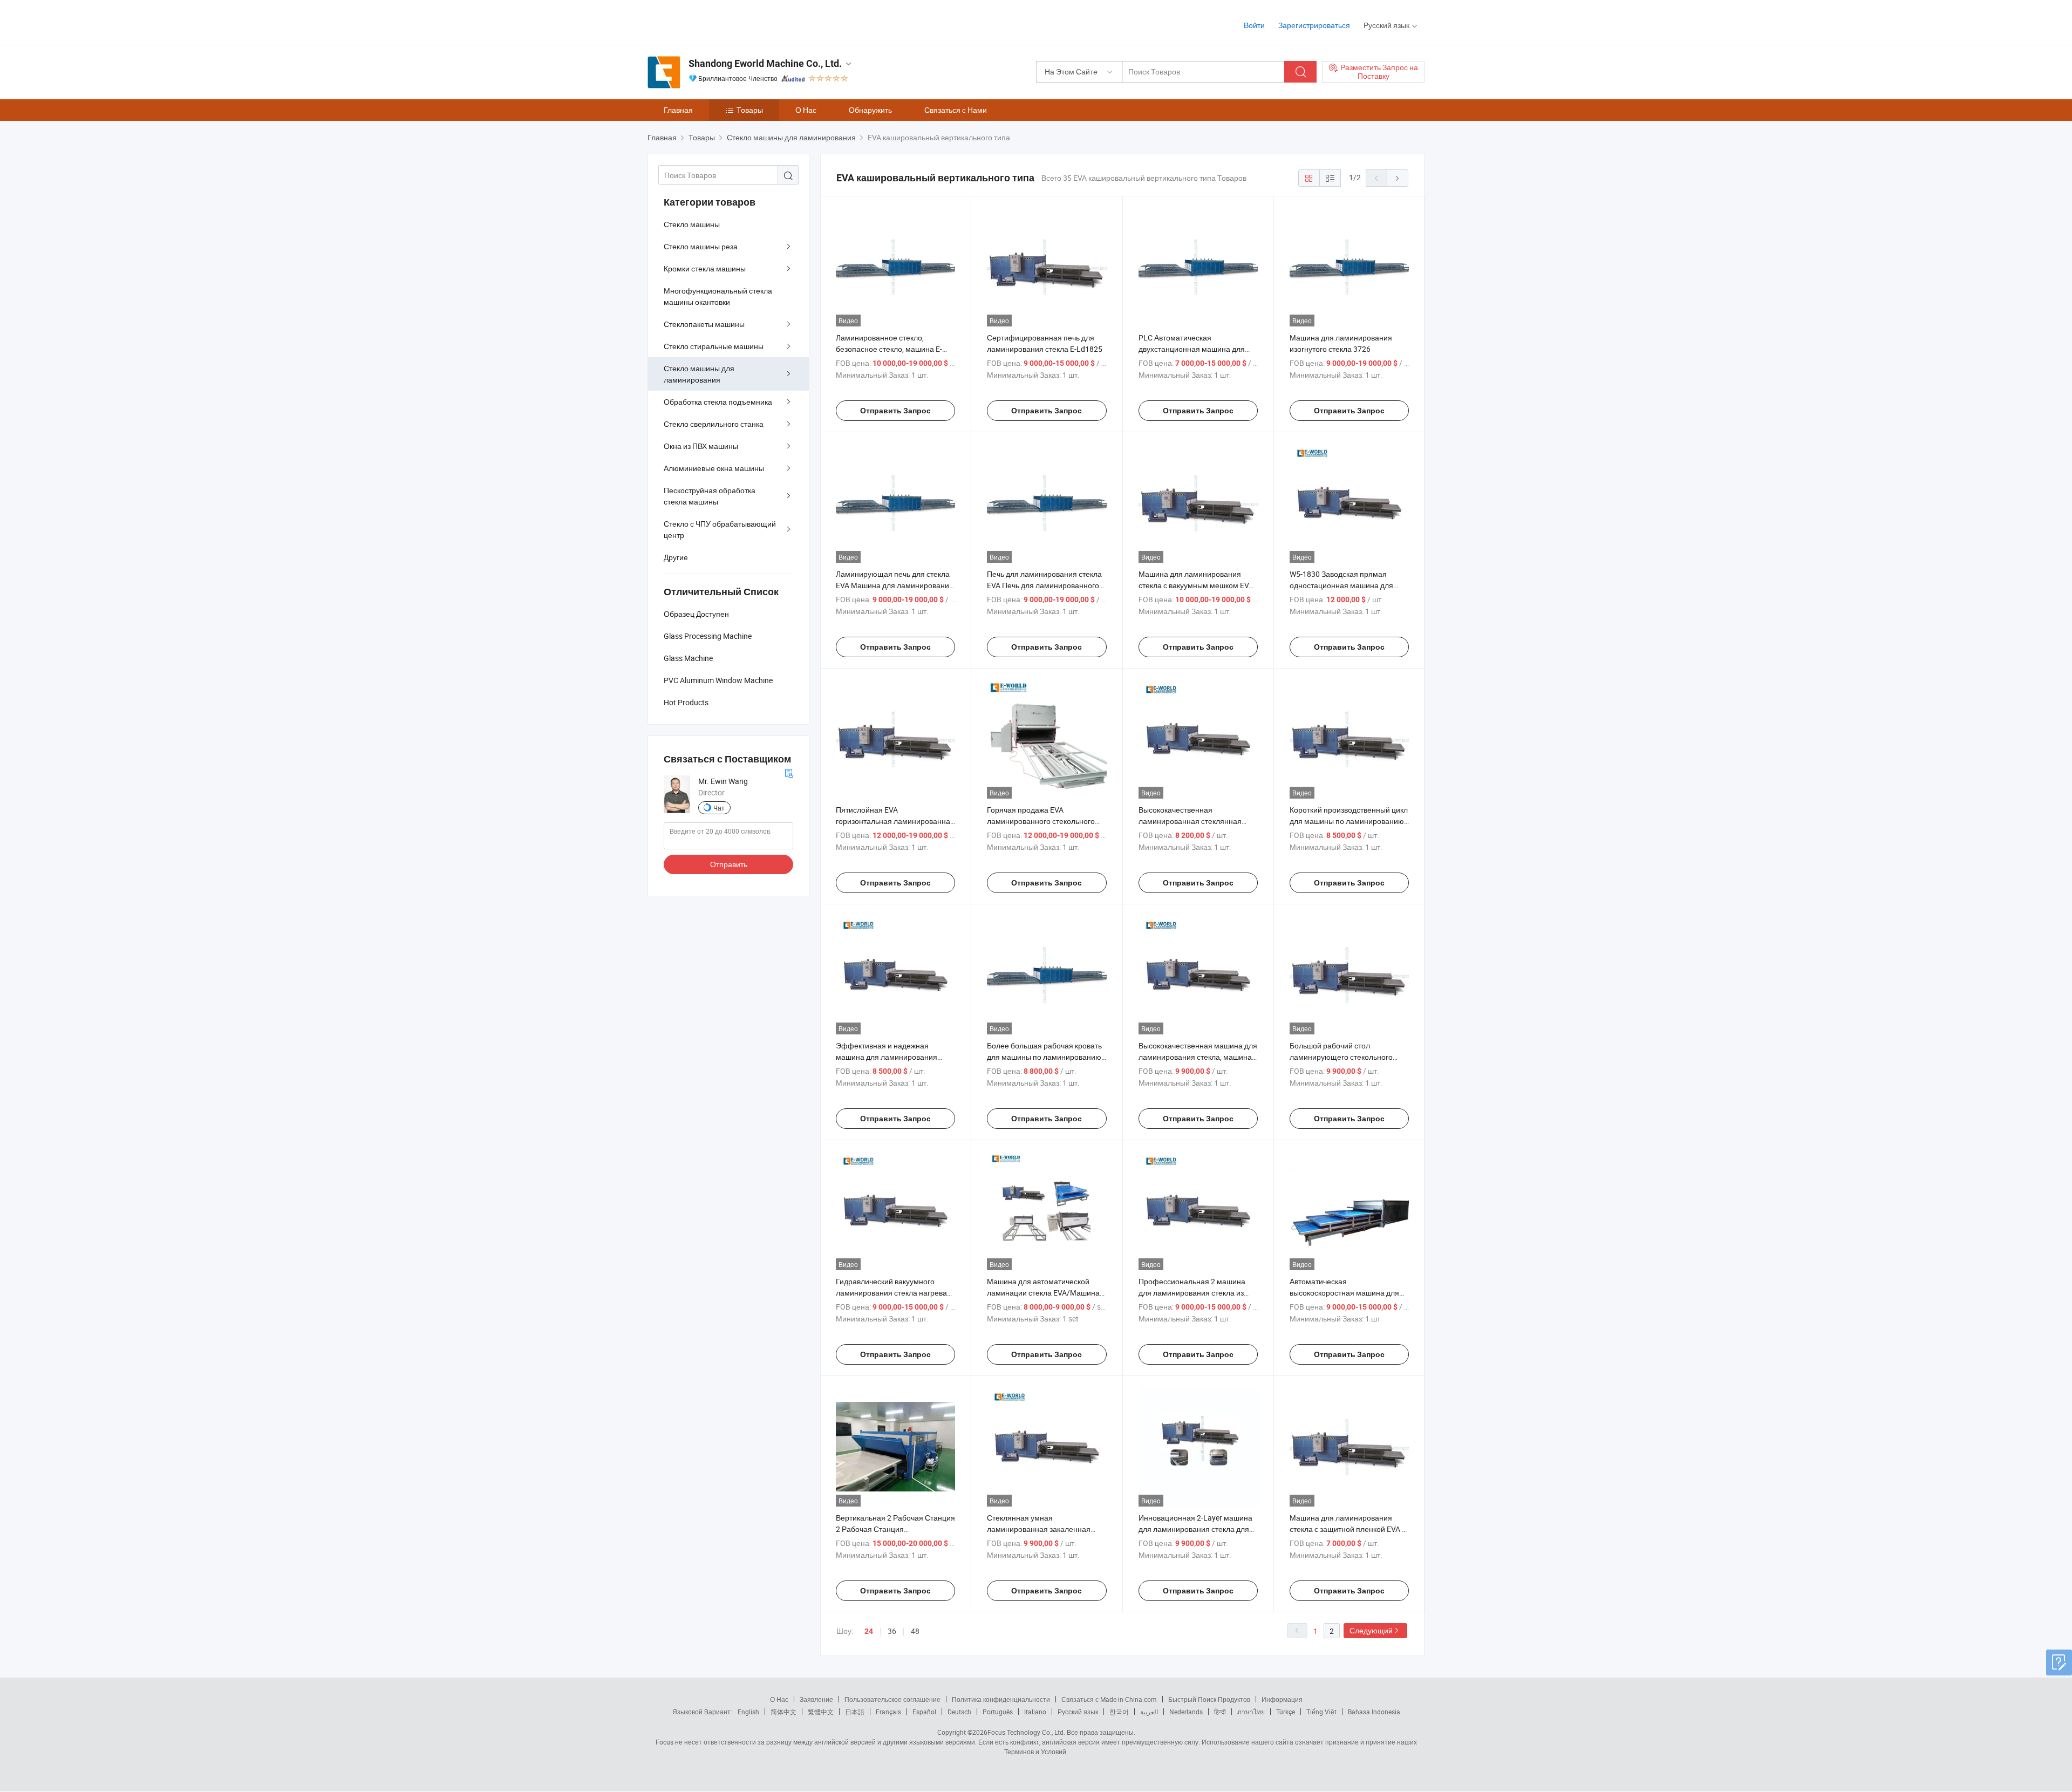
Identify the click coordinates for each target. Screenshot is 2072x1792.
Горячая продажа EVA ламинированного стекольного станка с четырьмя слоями (1041, 821)
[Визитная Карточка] (789, 772)
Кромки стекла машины (705, 268)
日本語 (855, 1712)
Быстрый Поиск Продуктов (1209, 1699)
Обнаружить (870, 110)
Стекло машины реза (701, 246)
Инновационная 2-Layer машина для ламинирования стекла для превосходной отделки (1195, 1529)
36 (892, 1631)
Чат (719, 808)
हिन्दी (1220, 1712)
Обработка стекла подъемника (718, 402)
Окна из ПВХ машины (701, 446)
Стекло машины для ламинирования (699, 374)
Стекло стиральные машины (714, 346)
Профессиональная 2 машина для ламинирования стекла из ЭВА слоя (1192, 1293)
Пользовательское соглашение (892, 1699)
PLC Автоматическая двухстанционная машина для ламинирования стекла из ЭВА (1192, 349)
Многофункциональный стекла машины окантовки (718, 296)
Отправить (729, 864)
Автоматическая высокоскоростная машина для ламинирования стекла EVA (1344, 1293)
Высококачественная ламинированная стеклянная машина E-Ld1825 (1190, 821)
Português (998, 1712)
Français (888, 1712)
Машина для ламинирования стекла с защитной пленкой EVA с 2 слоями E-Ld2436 (1348, 1529)
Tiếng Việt (1321, 1712)
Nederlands (1186, 1712)
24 (869, 1631)
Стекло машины (692, 224)
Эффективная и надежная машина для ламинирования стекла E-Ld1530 (887, 1057)
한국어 (1119, 1712)
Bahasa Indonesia (1374, 1712)
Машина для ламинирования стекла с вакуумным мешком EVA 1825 (1196, 585)
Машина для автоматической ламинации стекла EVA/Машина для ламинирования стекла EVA (1043, 1293)
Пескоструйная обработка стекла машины (710, 496)
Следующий (1371, 1630)
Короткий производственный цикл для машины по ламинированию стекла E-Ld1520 (1349, 821)
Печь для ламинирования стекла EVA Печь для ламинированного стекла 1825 (1044, 585)
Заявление (816, 1699)
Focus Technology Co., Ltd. (1026, 1732)
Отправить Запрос (895, 411)
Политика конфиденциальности (1001, 1699)
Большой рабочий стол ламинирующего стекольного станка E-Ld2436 (1341, 1057)
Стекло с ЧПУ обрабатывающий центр (720, 529)
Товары (750, 110)
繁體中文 (821, 1712)
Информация (1282, 1699)
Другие (676, 557)
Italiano (1035, 1712)
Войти (1254, 25)
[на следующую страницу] (1398, 178)
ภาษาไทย (1251, 1712)
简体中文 (783, 1712)
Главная (678, 110)
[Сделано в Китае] (717, 21)
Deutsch (959, 1712)
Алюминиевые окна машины (714, 468)
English (748, 1712)
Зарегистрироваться (1314, 25)
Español (924, 1712)
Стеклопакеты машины (704, 324)
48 (915, 1631)
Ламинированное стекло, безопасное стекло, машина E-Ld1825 (889, 349)
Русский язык (1078, 1712)
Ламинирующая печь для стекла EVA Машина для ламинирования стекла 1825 (895, 585)
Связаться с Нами (956, 110)
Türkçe (1286, 1712)
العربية (1149, 1712)
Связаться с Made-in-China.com (1109, 1699)
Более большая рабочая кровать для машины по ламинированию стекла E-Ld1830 (1044, 1057)
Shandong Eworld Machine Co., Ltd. (765, 63)
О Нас (806, 110)
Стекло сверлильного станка (714, 424)
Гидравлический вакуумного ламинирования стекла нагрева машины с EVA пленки (891, 1293)
